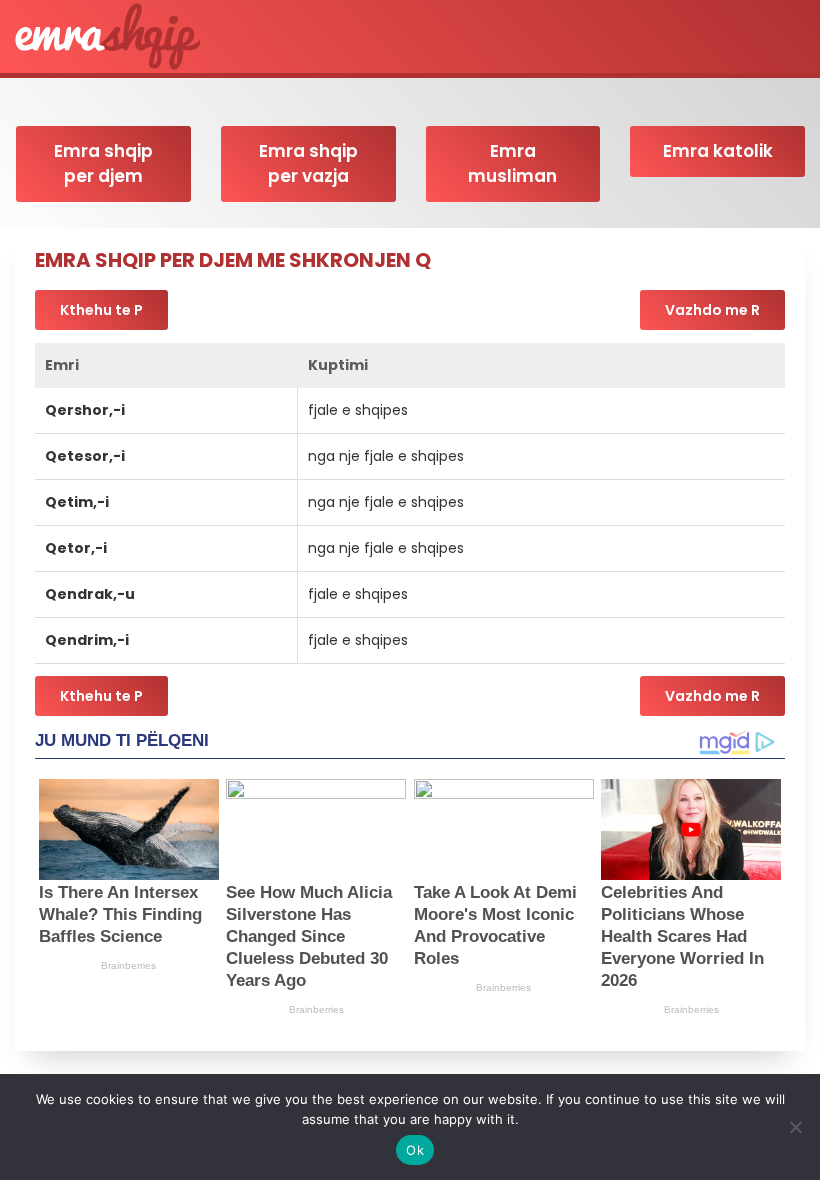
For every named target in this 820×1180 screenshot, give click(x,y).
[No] (795, 1127)
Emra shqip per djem (103, 163)
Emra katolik (718, 151)
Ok (415, 1150)
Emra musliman (512, 163)
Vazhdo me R (712, 310)
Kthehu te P (101, 310)
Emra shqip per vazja (308, 163)
